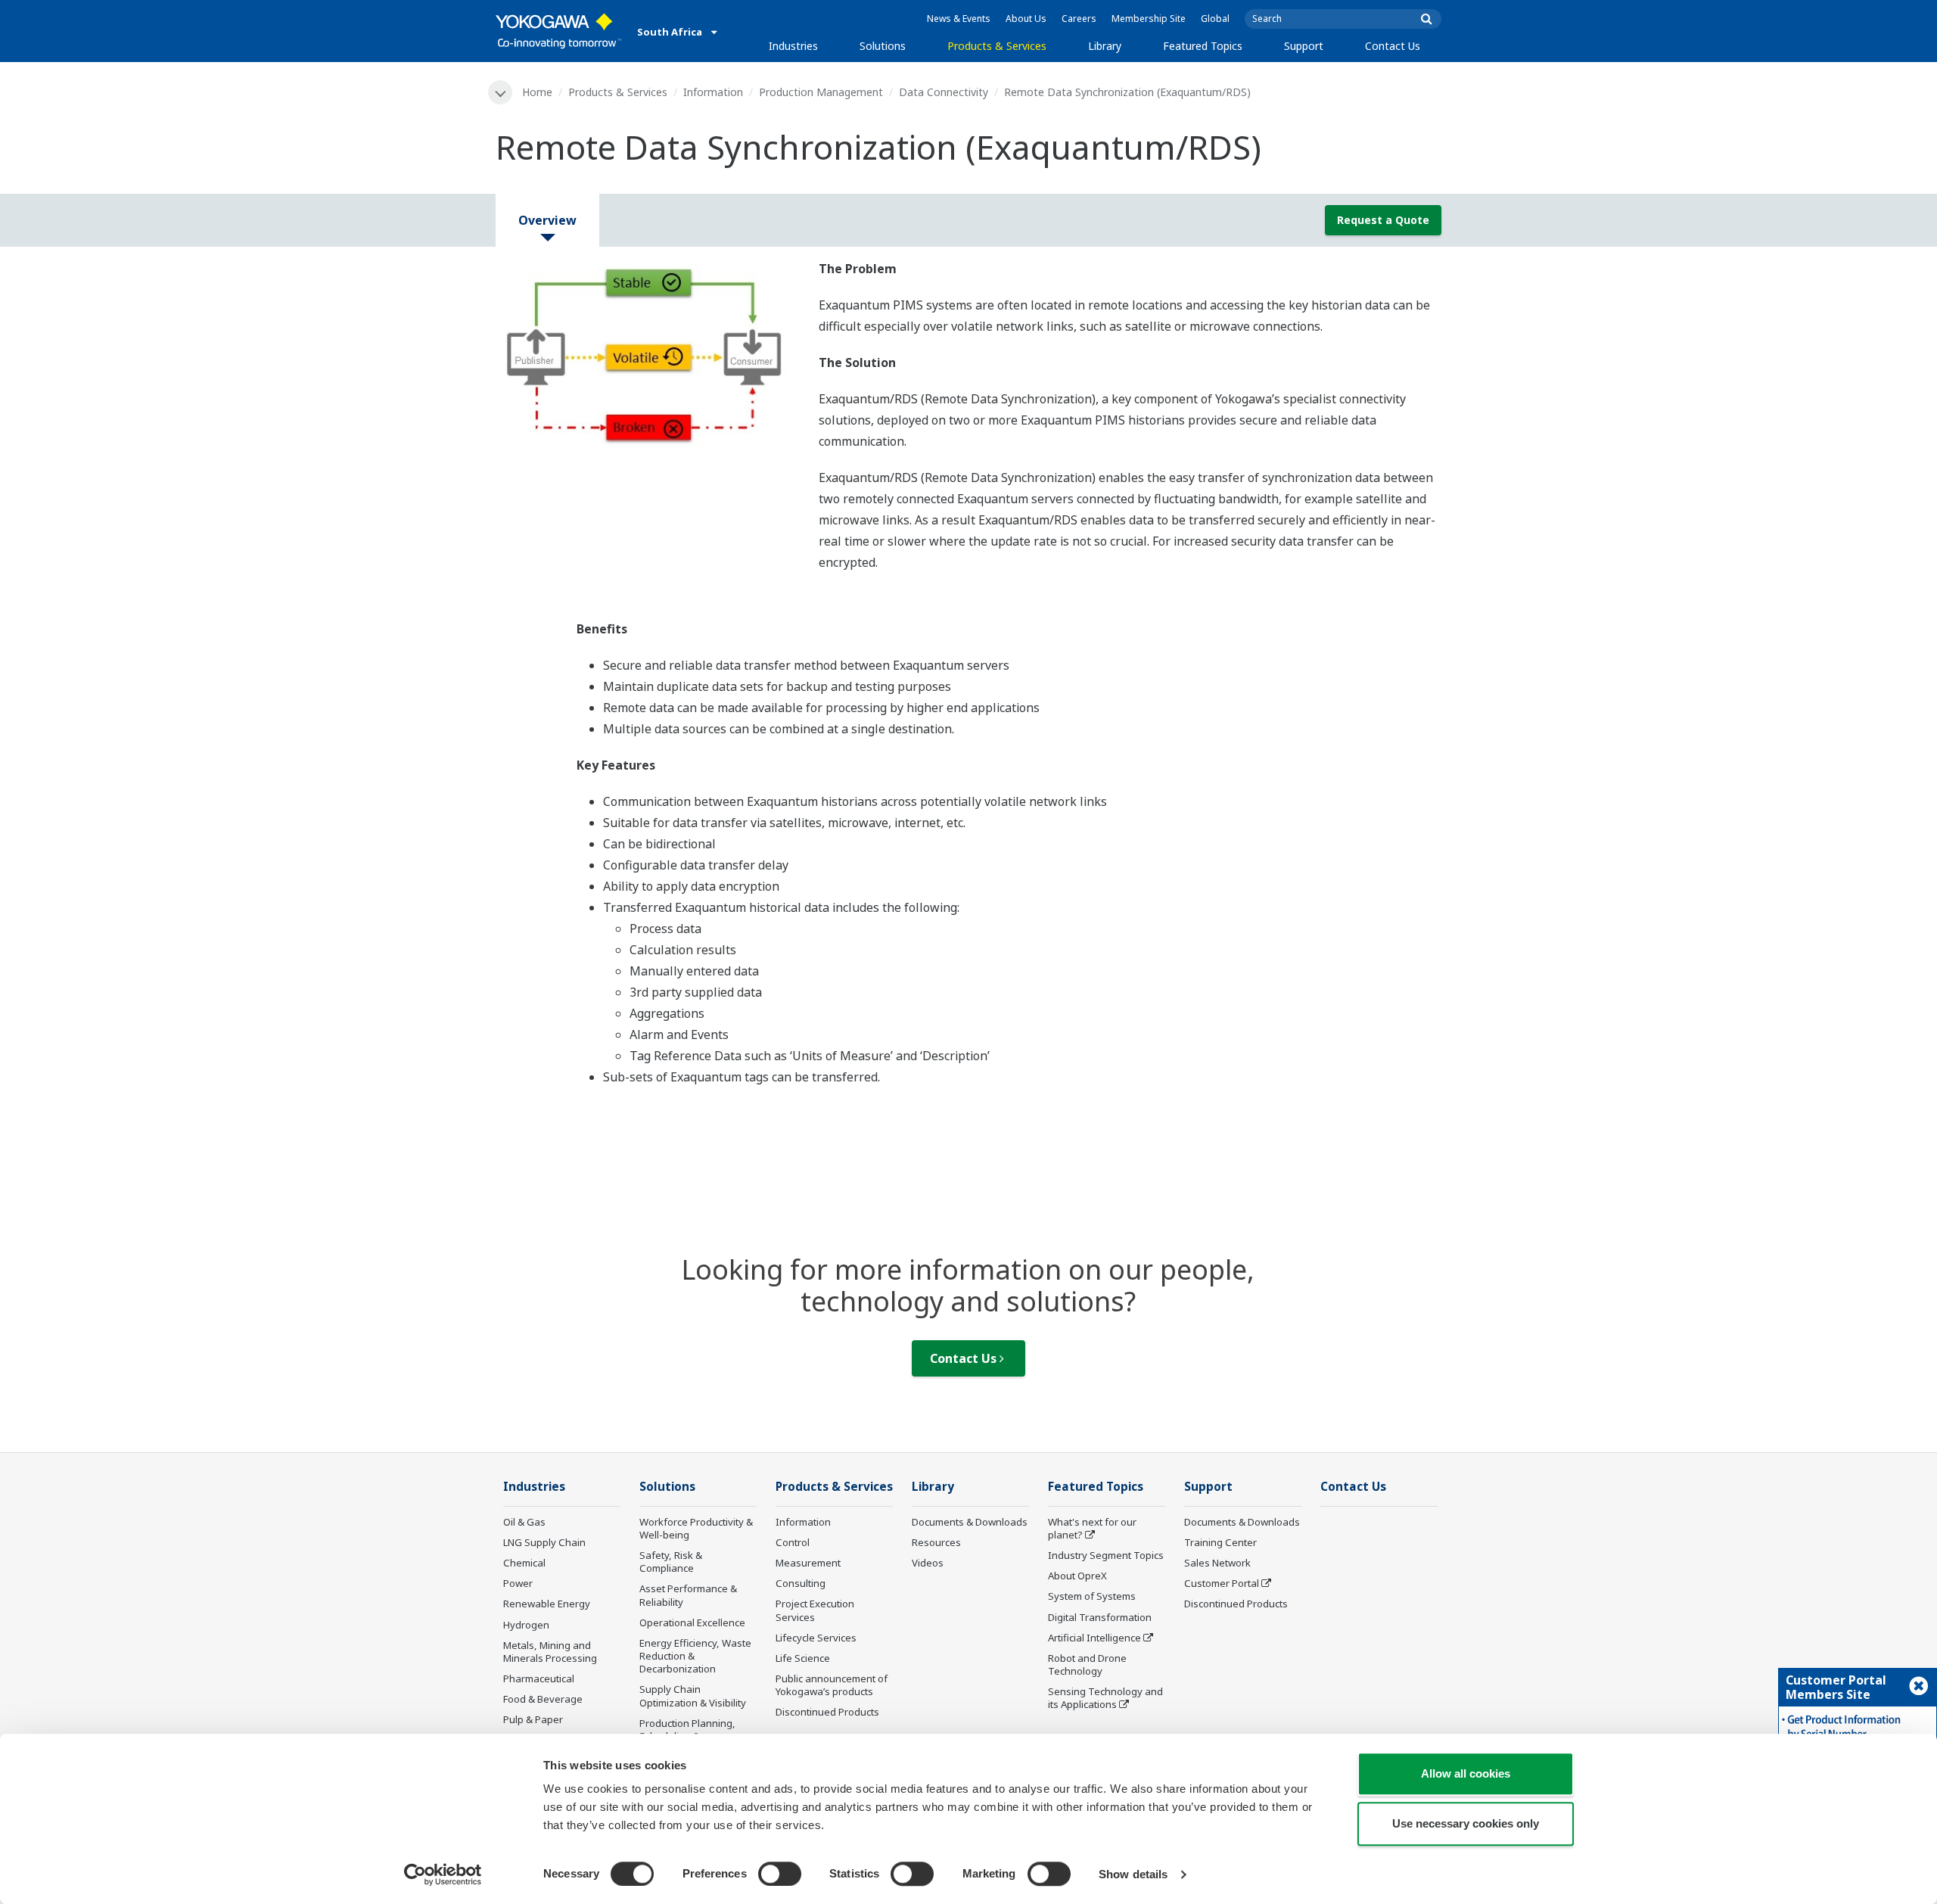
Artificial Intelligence (1094, 1638)
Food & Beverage (543, 1699)
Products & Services (997, 46)
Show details (1133, 1874)
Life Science (803, 1658)
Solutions (883, 46)
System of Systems (1092, 1596)
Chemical (524, 1563)
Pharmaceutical (539, 1678)
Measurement (808, 1563)
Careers (1079, 19)
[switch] (780, 1874)
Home (537, 92)
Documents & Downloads (970, 1522)
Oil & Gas (524, 1522)
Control (793, 1542)
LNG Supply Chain (544, 1542)
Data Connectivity (944, 92)
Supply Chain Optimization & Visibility (693, 1696)
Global (1215, 19)
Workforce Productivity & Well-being (696, 1528)
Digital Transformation (1100, 1617)
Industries (793, 46)
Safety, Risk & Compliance (671, 1562)
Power (518, 1583)
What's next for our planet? (1092, 1528)
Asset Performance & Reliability (688, 1595)
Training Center (1220, 1542)
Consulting (801, 1583)
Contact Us (1393, 46)
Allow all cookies (1466, 1773)
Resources (936, 1542)
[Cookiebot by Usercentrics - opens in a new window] (443, 1874)
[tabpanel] (646, 356)
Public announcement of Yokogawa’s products (832, 1685)
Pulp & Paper (533, 1719)
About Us (1026, 19)
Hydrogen (526, 1625)
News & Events (959, 19)
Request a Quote (1383, 220)
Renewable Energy (547, 1604)
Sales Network (1217, 1563)
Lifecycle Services (816, 1638)
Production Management (821, 92)
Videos (928, 1563)
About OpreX (1077, 1576)
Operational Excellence (692, 1622)
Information (713, 92)
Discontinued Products (827, 1712)
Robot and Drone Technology (1087, 1664)
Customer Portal (1222, 1583)
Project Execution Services (815, 1610)
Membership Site (1149, 19)
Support (1304, 46)
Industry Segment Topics (1106, 1555)
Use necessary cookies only (1466, 1823)
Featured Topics (1203, 46)
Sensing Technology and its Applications (1105, 1698)
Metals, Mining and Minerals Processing (550, 1652)
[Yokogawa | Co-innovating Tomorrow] (559, 31)
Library (1105, 46)
